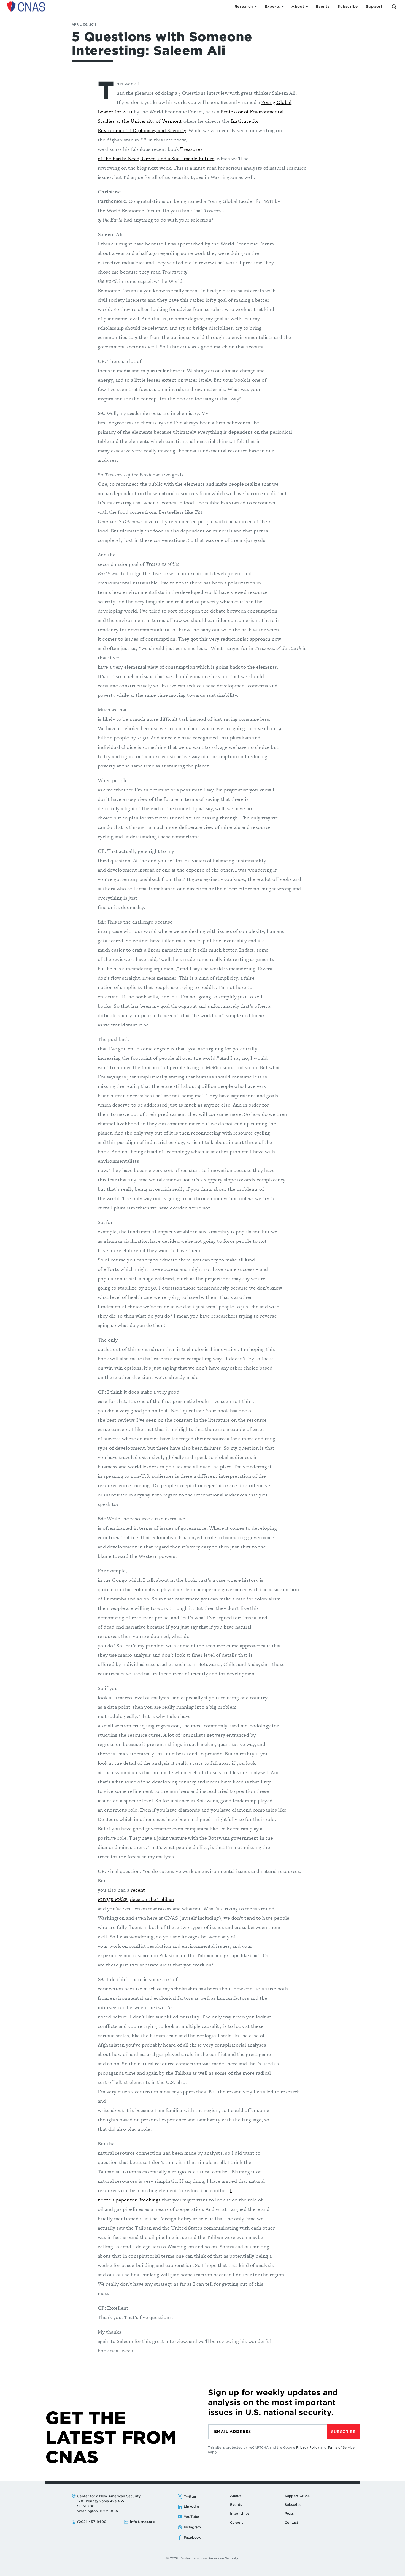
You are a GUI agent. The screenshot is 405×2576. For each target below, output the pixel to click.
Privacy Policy (308, 2447)
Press (289, 2513)
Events (236, 2505)
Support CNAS (297, 2496)
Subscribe (343, 2432)
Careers (237, 2522)
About (235, 2496)
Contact (291, 2522)
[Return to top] (395, 2566)
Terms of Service (341, 2447)
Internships (240, 2513)
